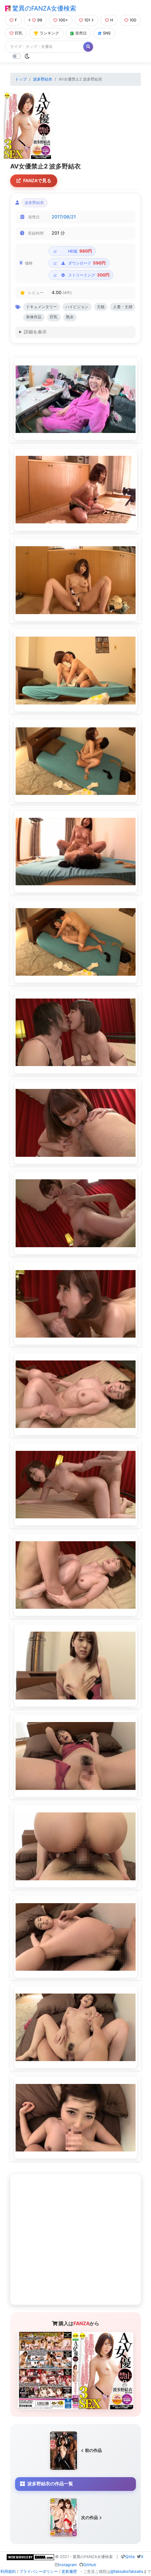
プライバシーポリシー (39, 2571)
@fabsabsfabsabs (127, 2571)
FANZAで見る (37, 181)
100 (133, 20)
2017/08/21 (64, 217)
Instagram (68, 2565)
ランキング (49, 33)
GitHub (90, 2565)
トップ (21, 79)
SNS (107, 33)
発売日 (81, 33)
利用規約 (8, 2571)
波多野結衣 (43, 79)
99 (40, 20)
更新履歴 (69, 2571)
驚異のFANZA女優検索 (43, 8)
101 (87, 20)
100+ (63, 20)
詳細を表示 (35, 332)
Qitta (130, 2557)
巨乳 (19, 33)
